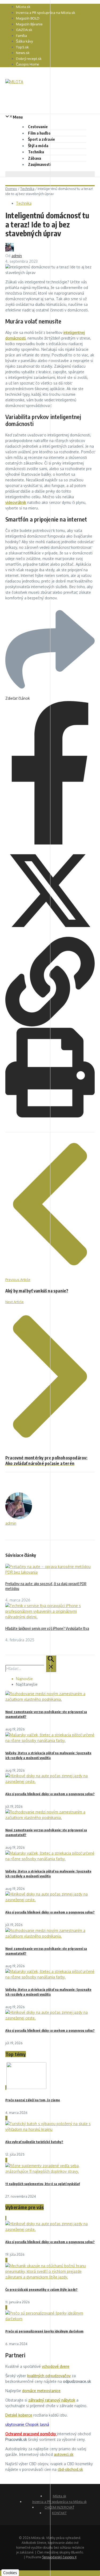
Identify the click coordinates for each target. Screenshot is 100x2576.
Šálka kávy (24, 41)
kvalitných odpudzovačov (49, 2376)
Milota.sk (23, 7)
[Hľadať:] (31, 1668)
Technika (36, 152)
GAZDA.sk (24, 30)
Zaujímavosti (39, 164)
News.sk (23, 53)
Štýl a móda (38, 146)
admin (17, 256)
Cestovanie (38, 127)
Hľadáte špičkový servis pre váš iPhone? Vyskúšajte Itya (47, 1628)
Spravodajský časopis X (59, 2557)
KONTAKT (59, 2513)
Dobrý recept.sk (29, 59)
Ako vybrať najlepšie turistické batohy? (34, 2142)
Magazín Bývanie (29, 24)
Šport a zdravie (41, 139)
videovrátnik (16, 502)
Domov (11, 189)
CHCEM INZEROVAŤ (59, 2507)
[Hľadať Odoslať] (51, 1664)
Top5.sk (22, 47)
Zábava (35, 158)
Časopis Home (28, 64)
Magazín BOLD (28, 18)
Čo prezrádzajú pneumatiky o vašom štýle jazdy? (41, 2290)
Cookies (10, 2573)
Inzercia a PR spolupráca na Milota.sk (46, 13)
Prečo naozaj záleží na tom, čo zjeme (33, 2100)
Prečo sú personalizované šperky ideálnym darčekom (44, 2331)
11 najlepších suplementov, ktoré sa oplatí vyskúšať (43, 2184)
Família (21, 36)
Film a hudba (39, 133)
